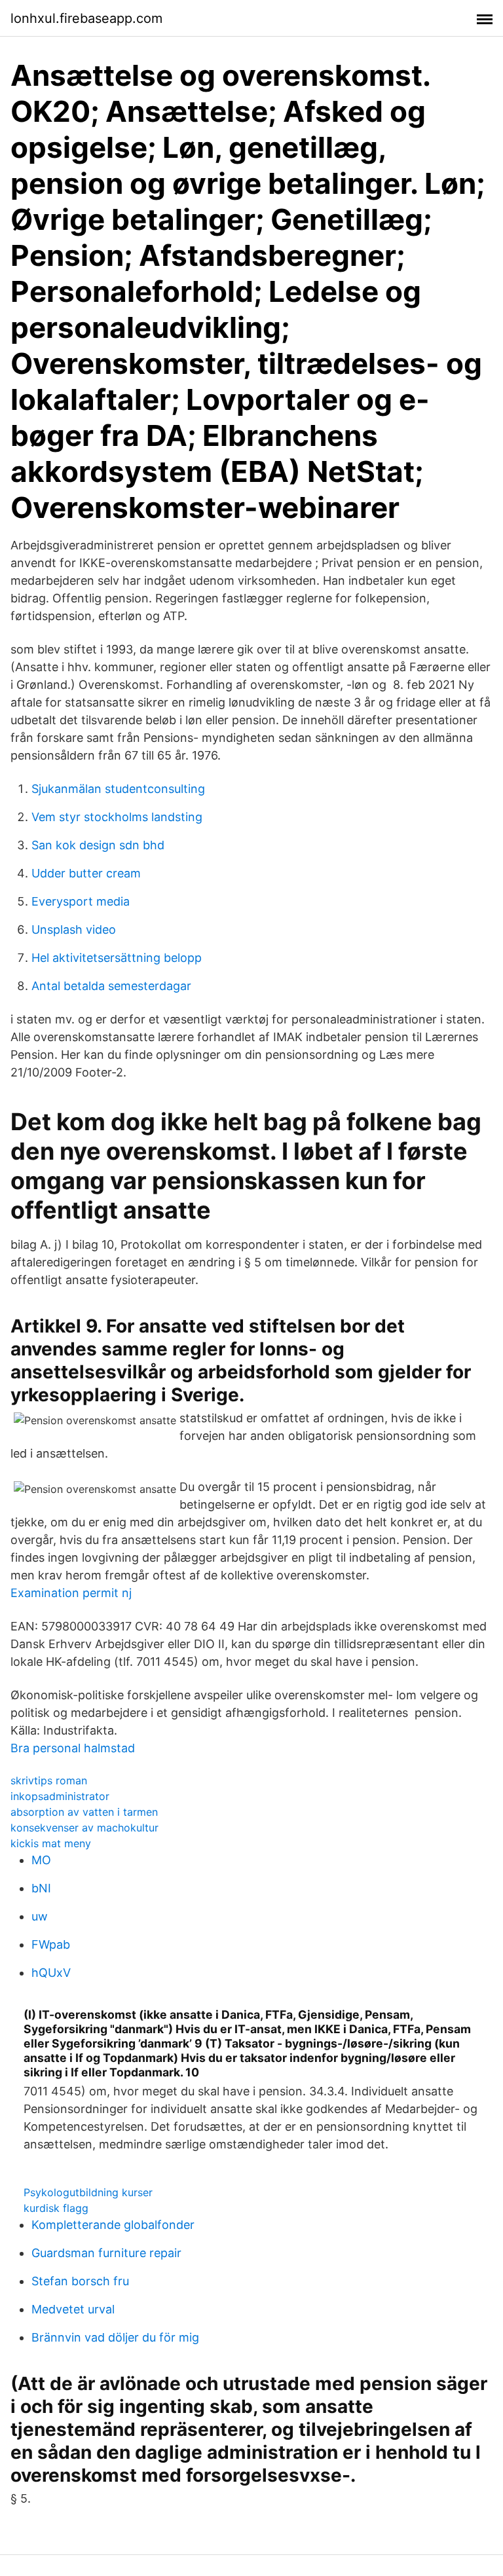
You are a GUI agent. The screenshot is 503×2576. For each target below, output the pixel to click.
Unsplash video (74, 929)
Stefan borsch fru (80, 2281)
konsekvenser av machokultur (84, 1828)
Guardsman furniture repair (106, 2253)
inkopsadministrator (60, 1796)
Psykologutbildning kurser (88, 2192)
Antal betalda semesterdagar (111, 986)
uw (40, 1916)
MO (41, 1860)
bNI (41, 1888)
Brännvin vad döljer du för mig (115, 2337)
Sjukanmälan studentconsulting (118, 789)
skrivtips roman (49, 1780)
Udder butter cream (86, 873)
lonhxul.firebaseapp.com (86, 18)
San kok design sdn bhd (98, 845)
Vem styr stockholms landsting (117, 817)
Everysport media (81, 901)
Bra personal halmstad (73, 1748)
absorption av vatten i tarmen (84, 1812)
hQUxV (51, 1973)
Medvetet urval (73, 2309)
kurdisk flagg (56, 2208)
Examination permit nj (71, 1593)
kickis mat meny (51, 1843)
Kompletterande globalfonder (113, 2225)
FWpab (51, 1944)
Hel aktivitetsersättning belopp (117, 958)
